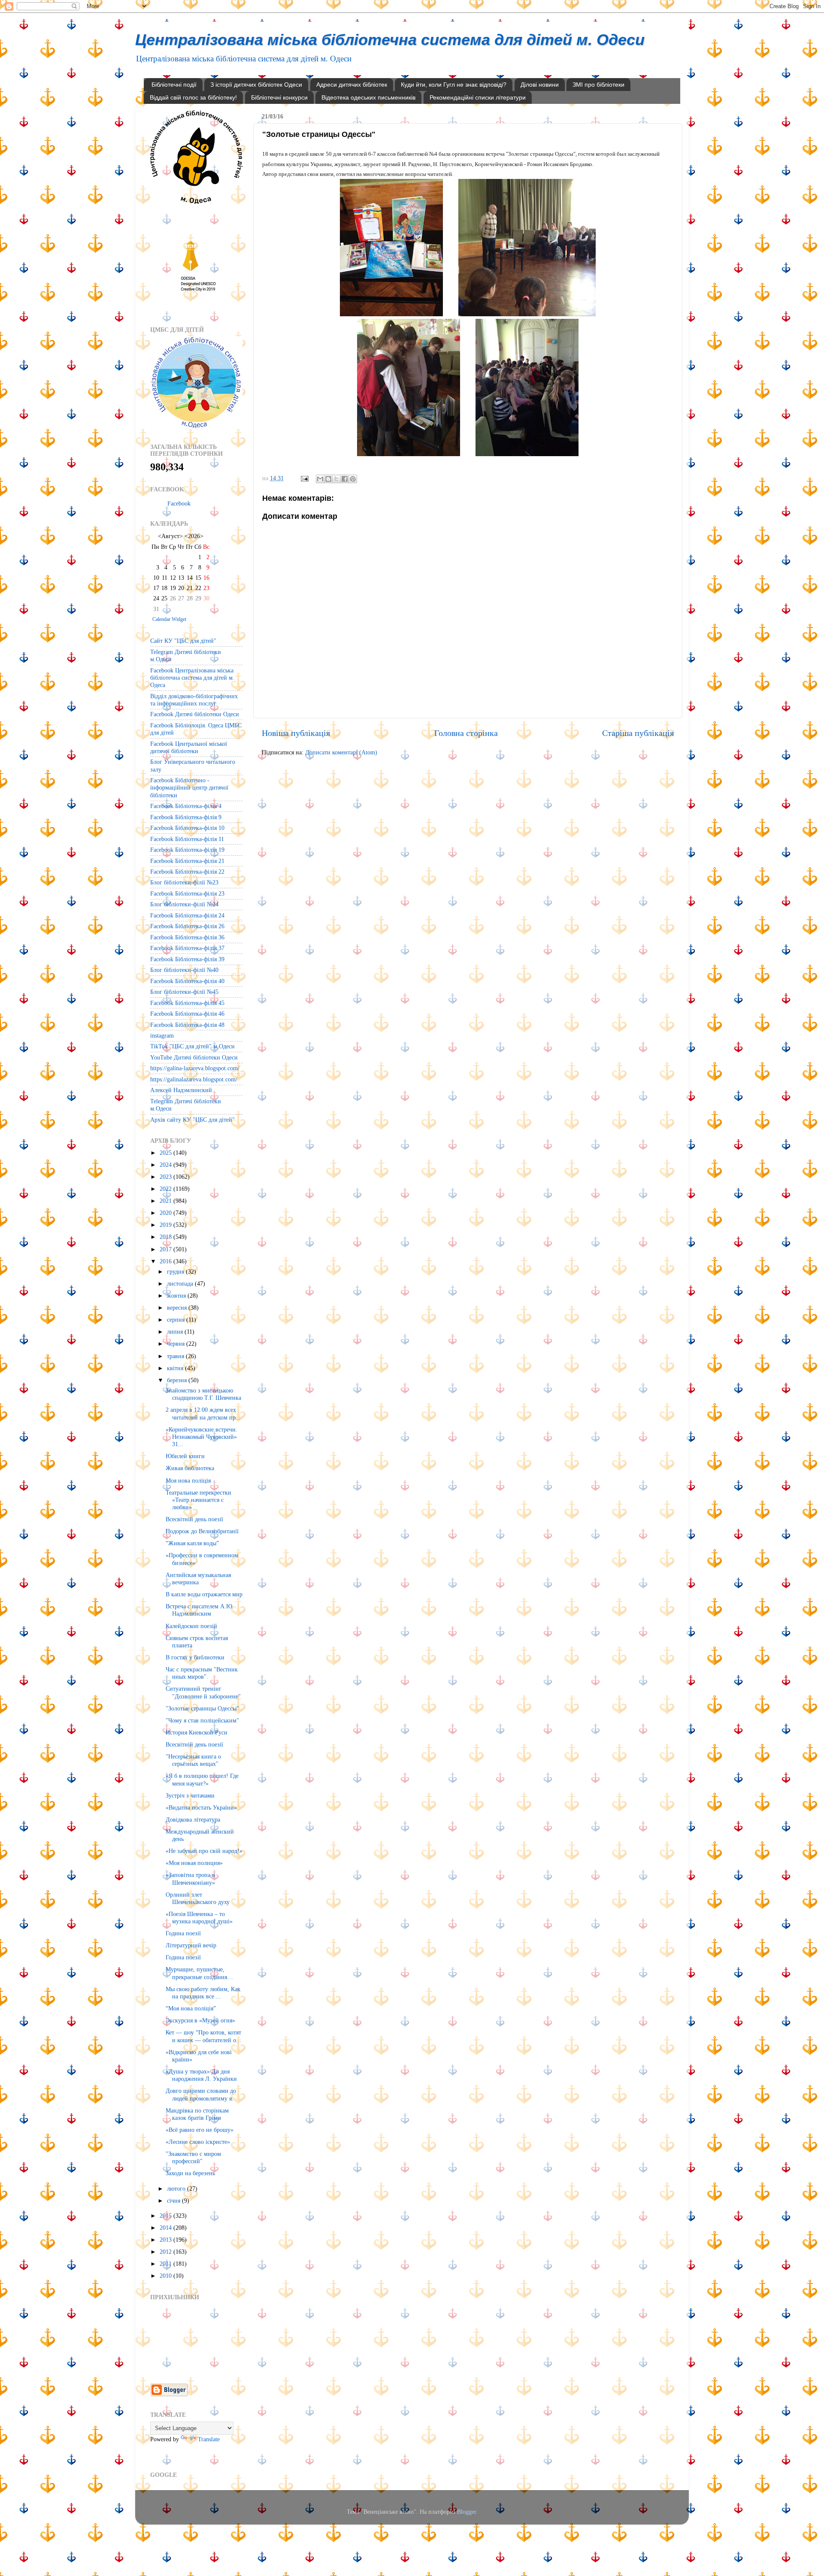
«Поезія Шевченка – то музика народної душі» (199, 1918)
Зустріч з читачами (190, 1795)
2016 (167, 1261)
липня (176, 1332)
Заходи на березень (190, 2173)
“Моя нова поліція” (191, 2008)
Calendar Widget (169, 619)
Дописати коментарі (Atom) (341, 752)
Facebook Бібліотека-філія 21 (187, 861)
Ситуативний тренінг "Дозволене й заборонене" (203, 1692)
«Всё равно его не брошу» (200, 2130)
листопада (181, 1283)
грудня (176, 1271)
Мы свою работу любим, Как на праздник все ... (203, 1993)
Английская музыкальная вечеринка (198, 1579)
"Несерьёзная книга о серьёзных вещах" (193, 1760)
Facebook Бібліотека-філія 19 (187, 850)
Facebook (179, 503)
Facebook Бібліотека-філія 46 (187, 1014)
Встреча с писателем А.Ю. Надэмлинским (200, 1610)
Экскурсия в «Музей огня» (200, 2020)
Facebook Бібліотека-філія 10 (187, 828)
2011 (167, 2264)
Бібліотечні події (174, 85)
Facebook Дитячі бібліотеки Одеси (195, 714)
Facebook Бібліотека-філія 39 (187, 959)
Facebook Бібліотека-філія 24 (187, 915)
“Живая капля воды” (192, 1543)
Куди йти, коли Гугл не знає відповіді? (454, 85)
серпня (177, 1320)
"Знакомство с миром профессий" (193, 2157)
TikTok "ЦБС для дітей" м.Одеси (192, 1046)
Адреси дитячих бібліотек (352, 85)
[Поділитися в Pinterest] (353, 479)
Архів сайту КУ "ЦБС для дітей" (192, 1120)
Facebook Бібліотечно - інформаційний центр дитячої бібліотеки (189, 788)
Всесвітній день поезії (194, 1519)
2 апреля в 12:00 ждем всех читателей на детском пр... (203, 1413)
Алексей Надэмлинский (181, 1090)
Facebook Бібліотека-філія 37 (187, 948)
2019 (167, 1225)
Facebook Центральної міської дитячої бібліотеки (189, 747)
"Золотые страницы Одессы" (202, 1708)
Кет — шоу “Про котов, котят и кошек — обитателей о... (203, 2036)
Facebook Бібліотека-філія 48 (187, 1025)
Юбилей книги (185, 1456)
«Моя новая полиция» (194, 1863)
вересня (178, 1308)
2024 (167, 1165)
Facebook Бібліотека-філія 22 (187, 872)
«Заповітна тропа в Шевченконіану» (190, 1878)
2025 (167, 1153)
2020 (167, 1213)
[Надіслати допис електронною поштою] (304, 478)
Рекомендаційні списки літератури (478, 97)
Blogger (467, 2512)
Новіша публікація (296, 733)
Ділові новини (540, 85)
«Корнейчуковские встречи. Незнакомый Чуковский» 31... (201, 1437)
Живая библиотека (190, 1468)
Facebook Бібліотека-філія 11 (187, 839)
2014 (167, 2228)
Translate (209, 2439)
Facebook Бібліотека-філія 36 (187, 937)
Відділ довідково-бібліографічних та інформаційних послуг (194, 700)
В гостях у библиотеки (195, 1657)
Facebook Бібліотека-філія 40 (187, 981)
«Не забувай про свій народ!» (204, 1851)
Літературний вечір (191, 1945)
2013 (167, 2240)
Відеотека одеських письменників (368, 97)
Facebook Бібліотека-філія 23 (187, 893)
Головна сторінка (466, 733)
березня (178, 1380)
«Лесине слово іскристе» (198, 2142)
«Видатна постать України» (201, 1807)
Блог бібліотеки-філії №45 (184, 992)
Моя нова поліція (188, 1480)
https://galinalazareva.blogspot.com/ (194, 1079)
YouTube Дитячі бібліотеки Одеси (194, 1057)
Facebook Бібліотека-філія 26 (187, 926)
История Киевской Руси (197, 1732)
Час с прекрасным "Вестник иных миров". (202, 1673)
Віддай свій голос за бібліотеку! (193, 97)
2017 (167, 1249)
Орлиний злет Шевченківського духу (198, 1898)
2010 (167, 2276)
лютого (177, 2189)
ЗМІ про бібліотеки (598, 85)
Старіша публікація (638, 733)
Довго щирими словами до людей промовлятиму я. (201, 2094)
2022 (167, 1189)
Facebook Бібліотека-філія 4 (186, 806)
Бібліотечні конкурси (279, 97)
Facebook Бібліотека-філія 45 (187, 1003)
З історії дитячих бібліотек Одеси (256, 85)
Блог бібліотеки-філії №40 (184, 970)
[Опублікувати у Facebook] (345, 479)
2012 (167, 2252)
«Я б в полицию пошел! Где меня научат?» (202, 1779)
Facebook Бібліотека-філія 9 (186, 817)
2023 (167, 1177)
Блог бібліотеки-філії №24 (184, 904)
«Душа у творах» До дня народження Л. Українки (201, 2075)
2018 (167, 1237)
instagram (162, 1035)
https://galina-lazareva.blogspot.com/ (195, 1068)
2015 (167, 2216)
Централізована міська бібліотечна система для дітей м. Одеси (390, 40)
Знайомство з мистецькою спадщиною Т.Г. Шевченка (203, 1394)
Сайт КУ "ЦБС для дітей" (183, 641)
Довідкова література (193, 1819)
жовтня (177, 1296)
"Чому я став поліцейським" (202, 1720)
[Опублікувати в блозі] (328, 479)
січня (174, 2201)
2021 (167, 1201)
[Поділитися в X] (336, 479)
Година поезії (183, 1933)
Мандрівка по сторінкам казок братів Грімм (197, 2114)
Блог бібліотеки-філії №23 (184, 882)
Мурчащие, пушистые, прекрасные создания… (199, 1973)
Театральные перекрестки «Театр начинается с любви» (198, 1500)
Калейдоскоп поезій (191, 1626)
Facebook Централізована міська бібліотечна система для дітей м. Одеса (192, 678)
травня (176, 1356)
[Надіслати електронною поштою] (320, 479)
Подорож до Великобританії (202, 1531)
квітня (176, 1368)
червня (177, 1344)
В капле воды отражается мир (204, 1594)
